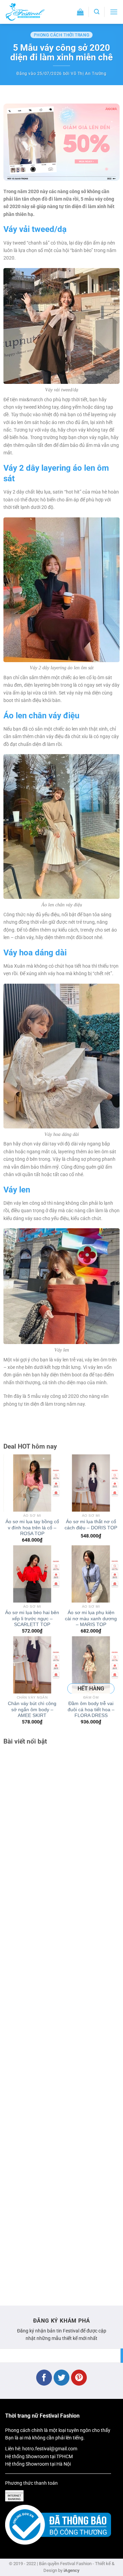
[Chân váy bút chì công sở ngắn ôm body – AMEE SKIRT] (32, 1665)
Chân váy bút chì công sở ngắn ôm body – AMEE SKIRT (32, 1709)
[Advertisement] (61, 2022)
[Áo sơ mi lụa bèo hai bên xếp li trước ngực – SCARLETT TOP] (32, 1574)
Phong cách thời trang (62, 35)
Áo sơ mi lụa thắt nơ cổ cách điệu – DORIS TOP (91, 1525)
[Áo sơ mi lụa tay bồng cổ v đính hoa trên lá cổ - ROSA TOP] (32, 1483)
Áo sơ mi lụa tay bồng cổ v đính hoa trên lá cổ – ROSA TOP (32, 1528)
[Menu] (114, 12)
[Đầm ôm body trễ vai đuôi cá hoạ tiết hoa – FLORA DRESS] (91, 1665)
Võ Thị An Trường (89, 74)
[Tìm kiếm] (97, 12)
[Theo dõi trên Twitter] (62, 2378)
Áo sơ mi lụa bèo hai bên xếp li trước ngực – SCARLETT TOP (32, 1619)
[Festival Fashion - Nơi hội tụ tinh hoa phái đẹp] (32, 12)
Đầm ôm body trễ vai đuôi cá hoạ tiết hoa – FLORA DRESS (91, 1709)
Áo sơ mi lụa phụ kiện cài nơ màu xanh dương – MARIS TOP (91, 1619)
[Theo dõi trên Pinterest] (79, 2378)
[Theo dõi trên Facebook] (44, 2378)
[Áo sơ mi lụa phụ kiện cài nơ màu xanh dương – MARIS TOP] (91, 1574)
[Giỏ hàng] (80, 12)
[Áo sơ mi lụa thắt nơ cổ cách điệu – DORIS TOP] (91, 1483)
